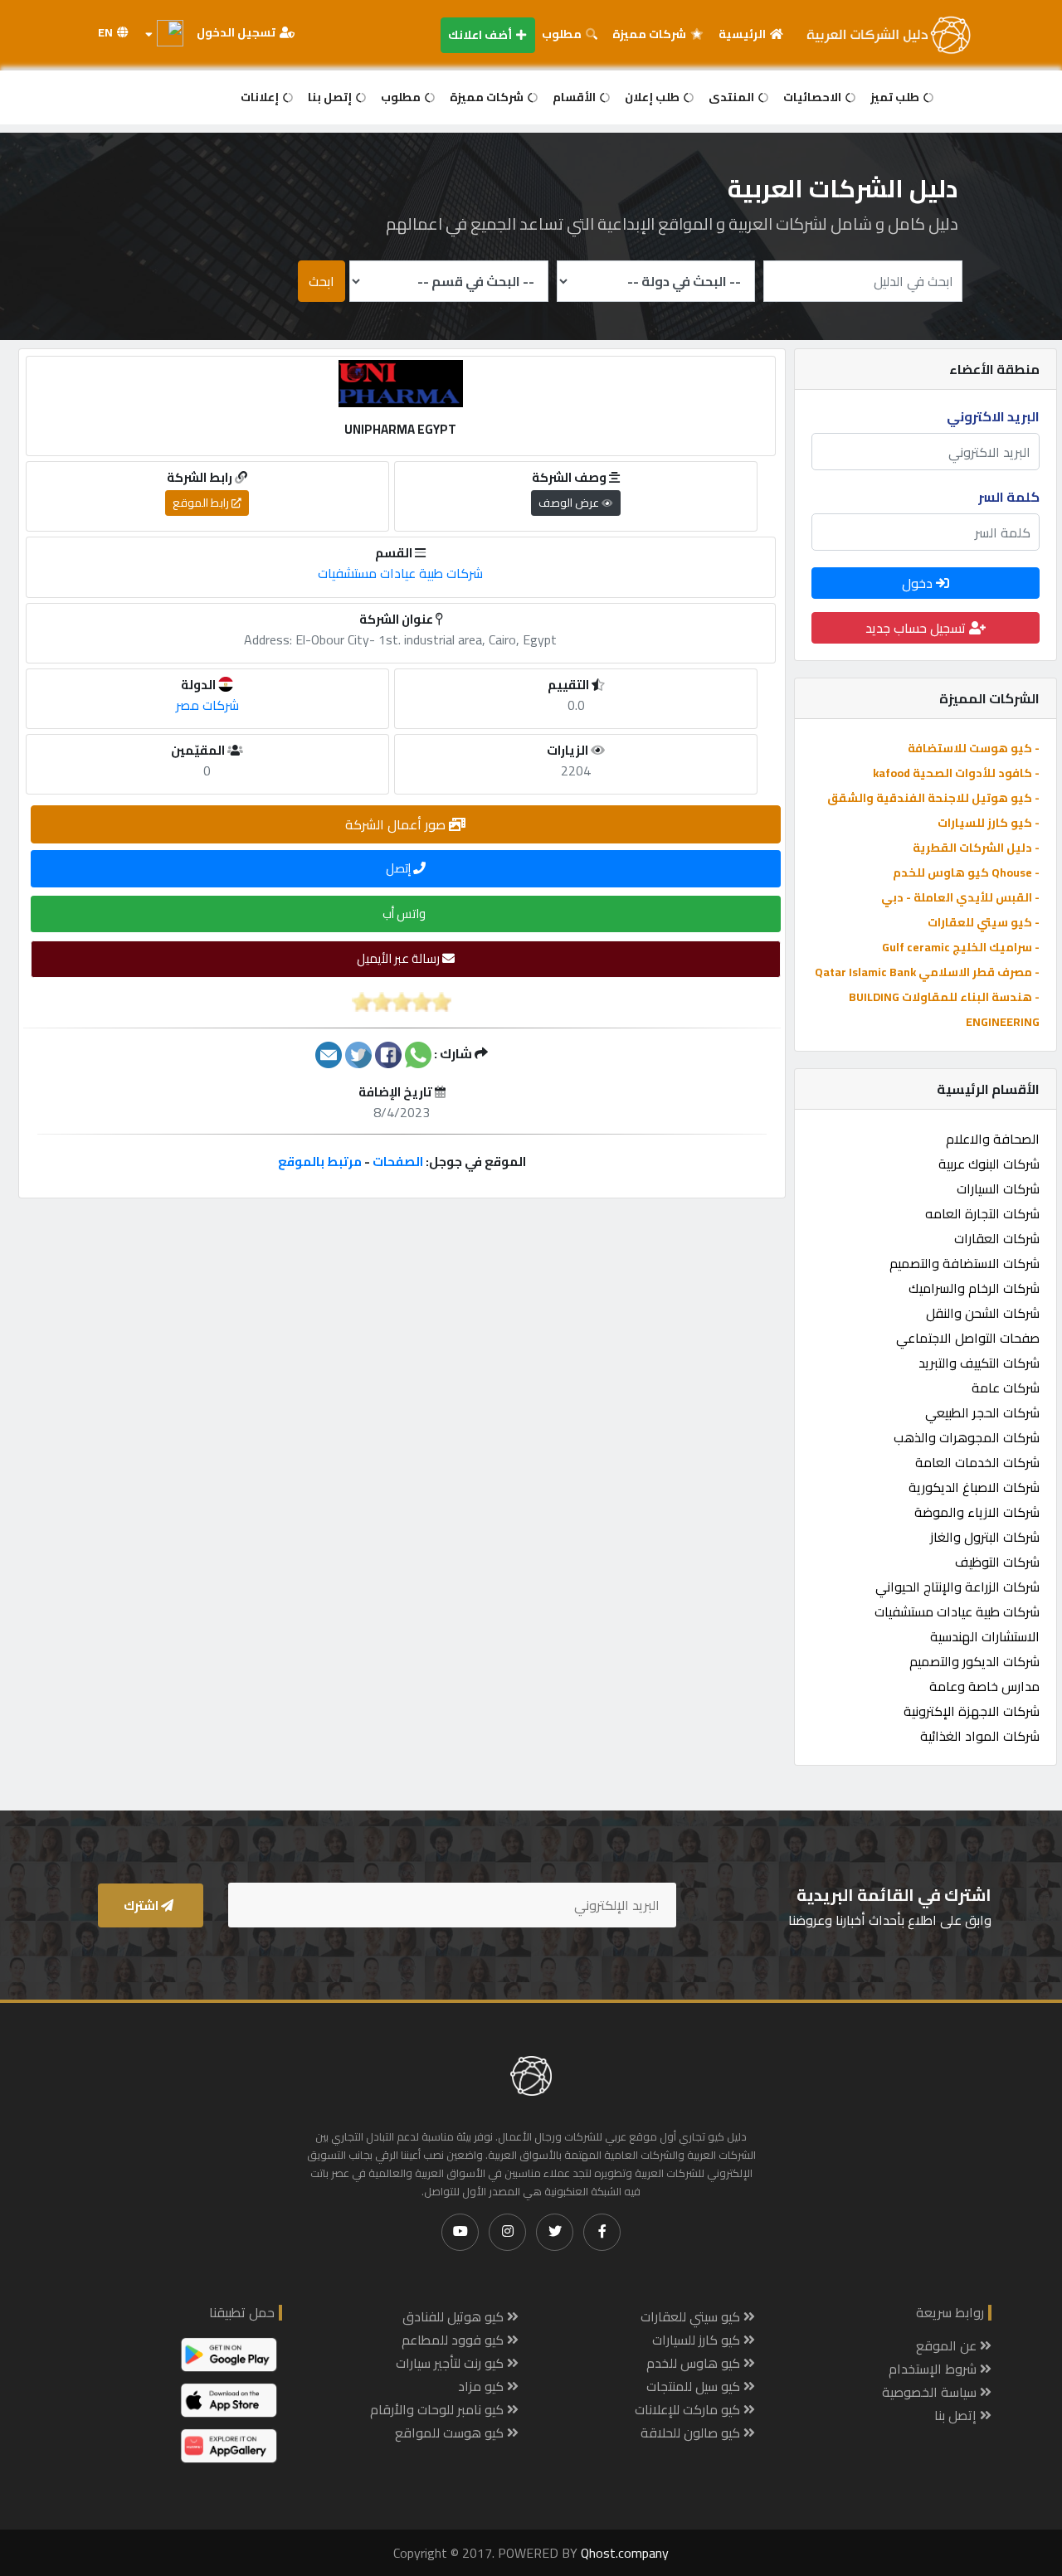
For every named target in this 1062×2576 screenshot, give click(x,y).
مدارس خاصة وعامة (984, 1686)
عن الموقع (948, 2345)
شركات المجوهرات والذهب (967, 1437)
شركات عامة (1006, 1388)
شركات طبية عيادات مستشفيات (957, 1611)
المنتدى (733, 97)
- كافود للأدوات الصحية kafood (956, 773)
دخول (919, 583)
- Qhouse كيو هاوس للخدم (966, 872)
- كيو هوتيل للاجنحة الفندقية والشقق (933, 798)
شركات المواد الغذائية (980, 1736)
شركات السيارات (998, 1188)
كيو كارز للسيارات (698, 2340)
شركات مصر (207, 705)
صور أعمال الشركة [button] (397, 824)
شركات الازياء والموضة (977, 1512)
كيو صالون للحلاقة (692, 2433)
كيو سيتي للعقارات (692, 2316)
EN (107, 32)
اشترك (142, 1905)
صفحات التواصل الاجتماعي (968, 1338)
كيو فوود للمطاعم (454, 2340)
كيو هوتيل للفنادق (455, 2316)
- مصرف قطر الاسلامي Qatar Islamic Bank (927, 972)
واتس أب (405, 914)
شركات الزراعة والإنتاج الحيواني (957, 1587)
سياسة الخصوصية (931, 2392)
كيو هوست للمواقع (451, 2433)
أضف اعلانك (481, 35)
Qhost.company (625, 2553)
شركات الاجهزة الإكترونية (972, 1711)
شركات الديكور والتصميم (974, 1661)
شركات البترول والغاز (985, 1537)
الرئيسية (743, 34)
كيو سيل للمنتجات (695, 2386)
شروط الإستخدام (934, 2369)
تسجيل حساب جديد (917, 628)
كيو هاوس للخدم (695, 2363)
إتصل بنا (331, 97)
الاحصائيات (814, 97)
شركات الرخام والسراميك (974, 1288)
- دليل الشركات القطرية (976, 848)
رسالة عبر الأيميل (399, 958)
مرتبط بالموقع (320, 1162)
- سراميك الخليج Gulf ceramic (961, 947)
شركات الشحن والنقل (983, 1313)
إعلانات (261, 97)
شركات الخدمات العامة (977, 1462)
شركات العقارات (997, 1238)
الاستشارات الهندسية (985, 1636)
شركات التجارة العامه (982, 1213)
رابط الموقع (202, 503)
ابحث (322, 281)
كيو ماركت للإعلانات (689, 2409)
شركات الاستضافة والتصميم (965, 1263)
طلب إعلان (653, 97)
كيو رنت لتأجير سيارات (451, 2363)
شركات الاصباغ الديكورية (974, 1487)
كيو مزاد (482, 2386)
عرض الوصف (570, 503)
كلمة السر (1009, 497)
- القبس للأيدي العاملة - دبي (960, 897)
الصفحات (398, 1162)
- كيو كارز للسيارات (989, 823)
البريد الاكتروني (993, 416)
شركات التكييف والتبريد (979, 1363)
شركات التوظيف (997, 1562)
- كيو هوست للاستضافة (974, 748)
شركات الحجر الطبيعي (982, 1412)
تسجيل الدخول (237, 32)
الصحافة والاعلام (993, 1139)
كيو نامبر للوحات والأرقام (438, 2409)
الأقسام (575, 97)
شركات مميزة (650, 34)
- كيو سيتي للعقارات (984, 922)
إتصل (399, 868)
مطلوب (563, 34)
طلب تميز (896, 97)
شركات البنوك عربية (989, 1164)
